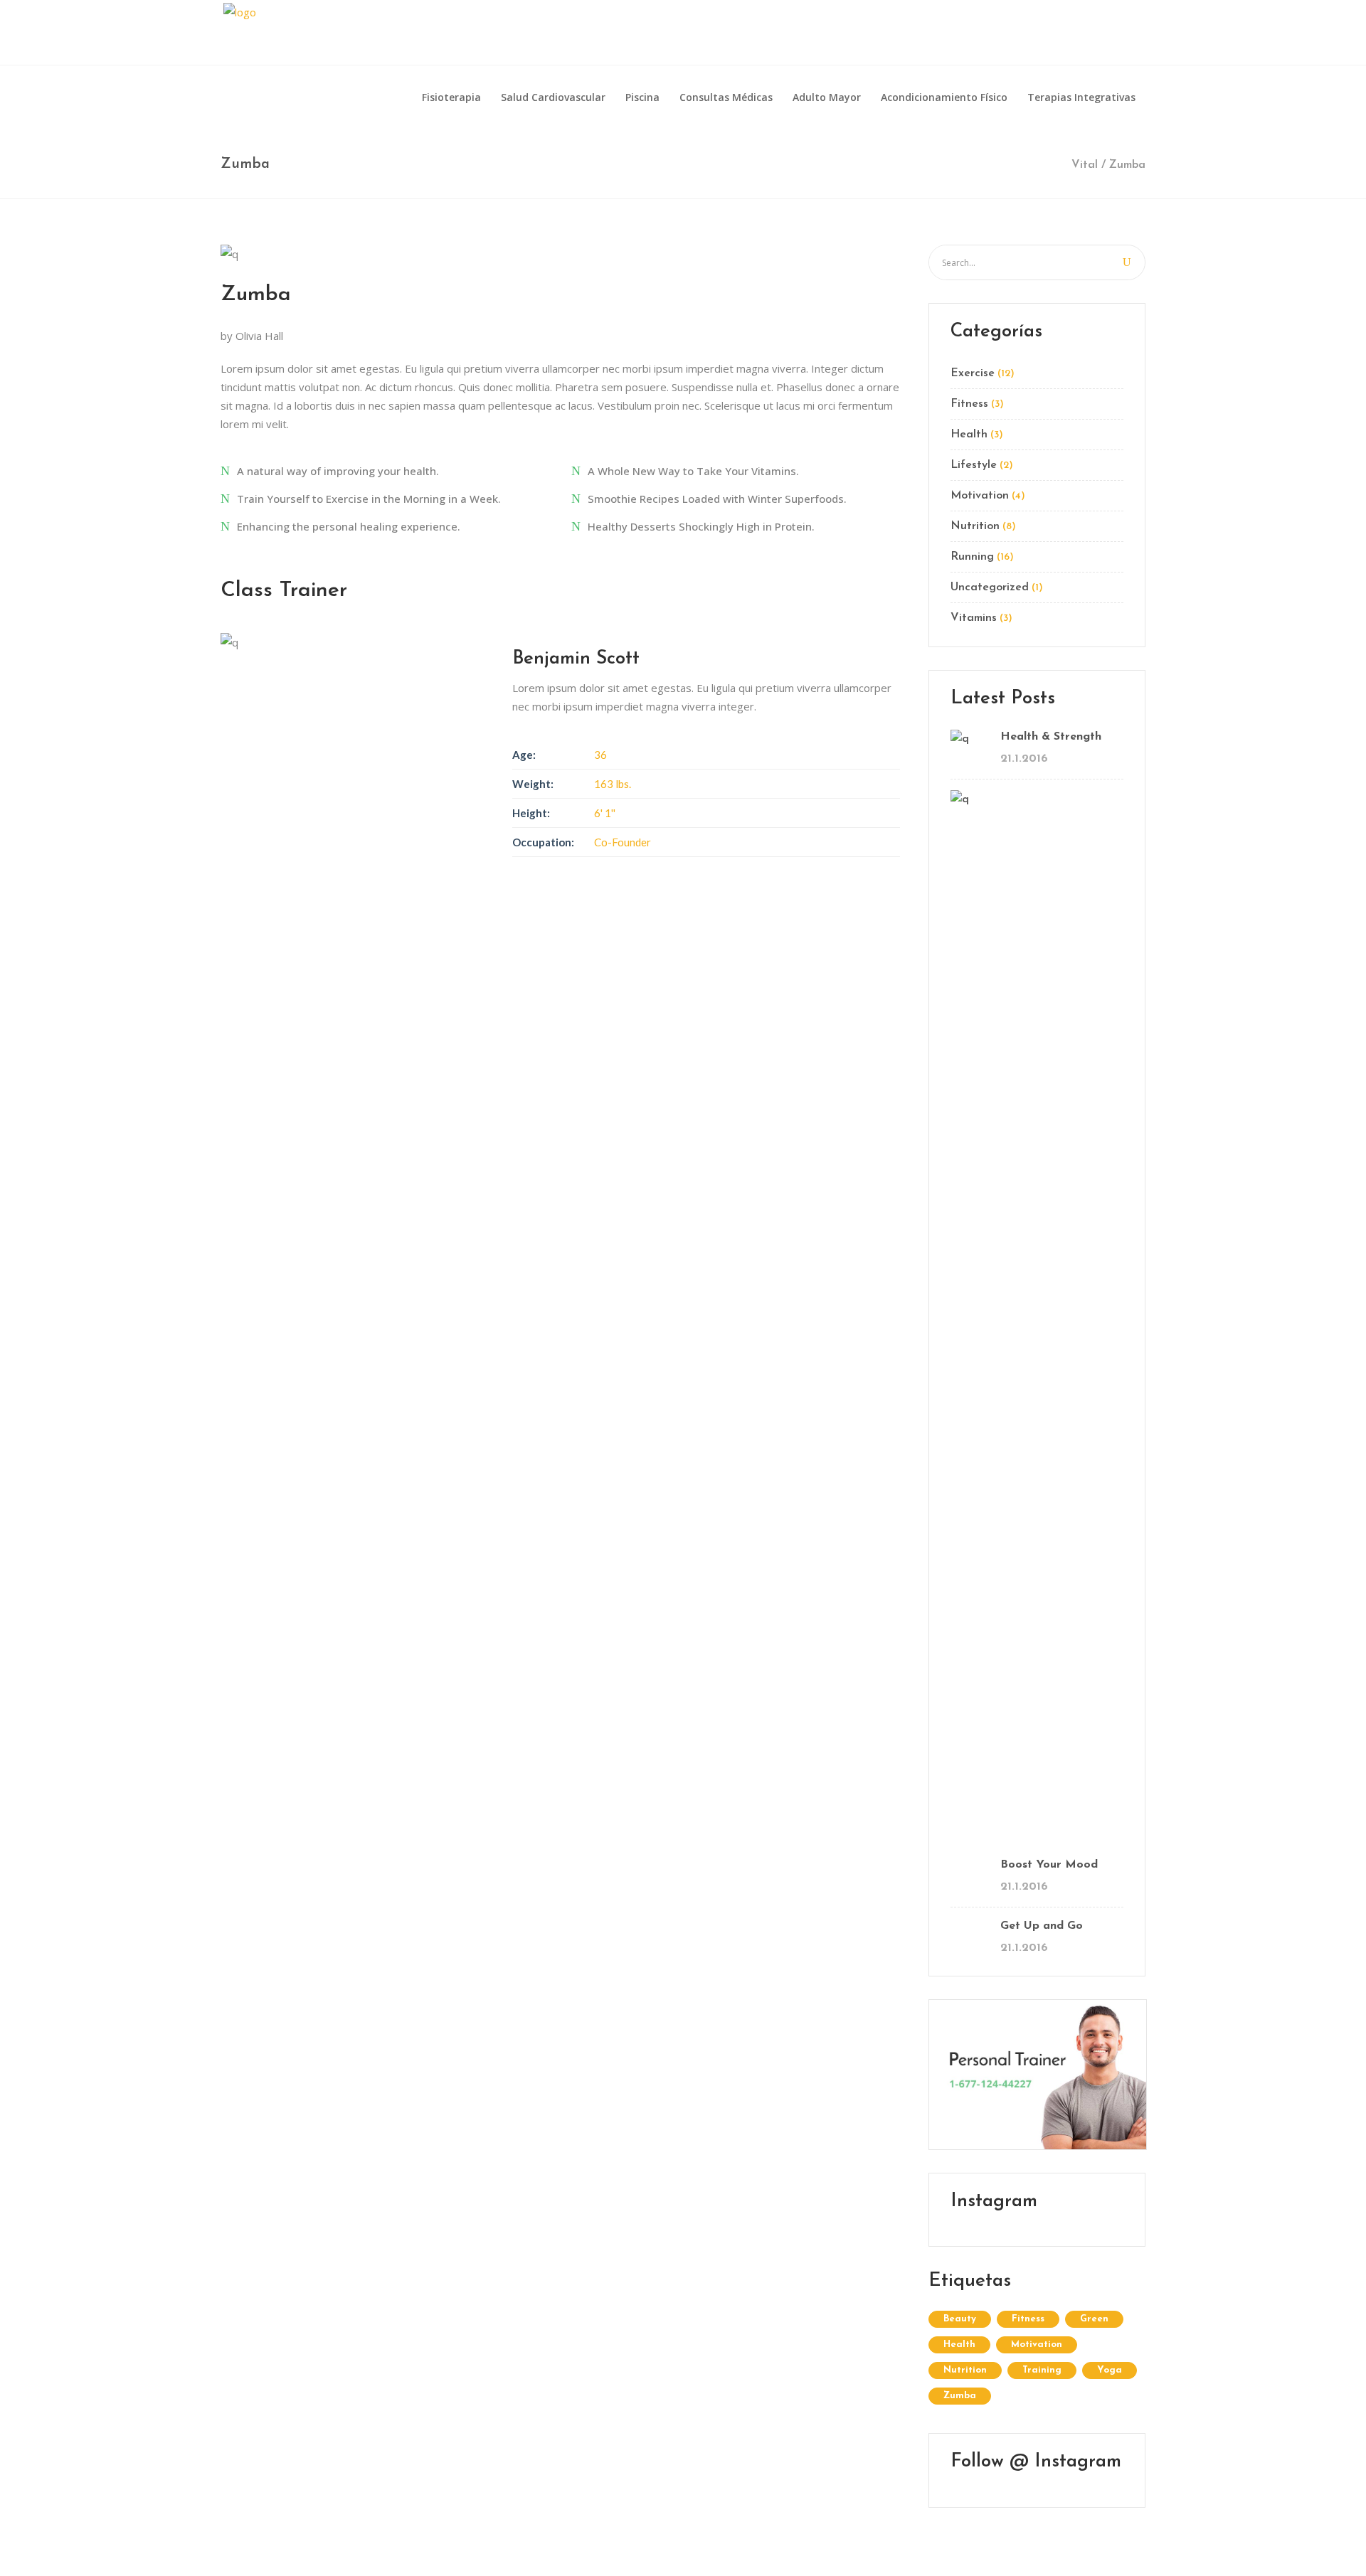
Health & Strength (1051, 737)
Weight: (533, 784)
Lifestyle (974, 465)
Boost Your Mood (1049, 1865)
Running (972, 557)
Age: (524, 755)
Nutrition (975, 526)
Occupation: (543, 842)
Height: (531, 813)
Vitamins (974, 618)
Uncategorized (990, 587)
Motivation (980, 496)
